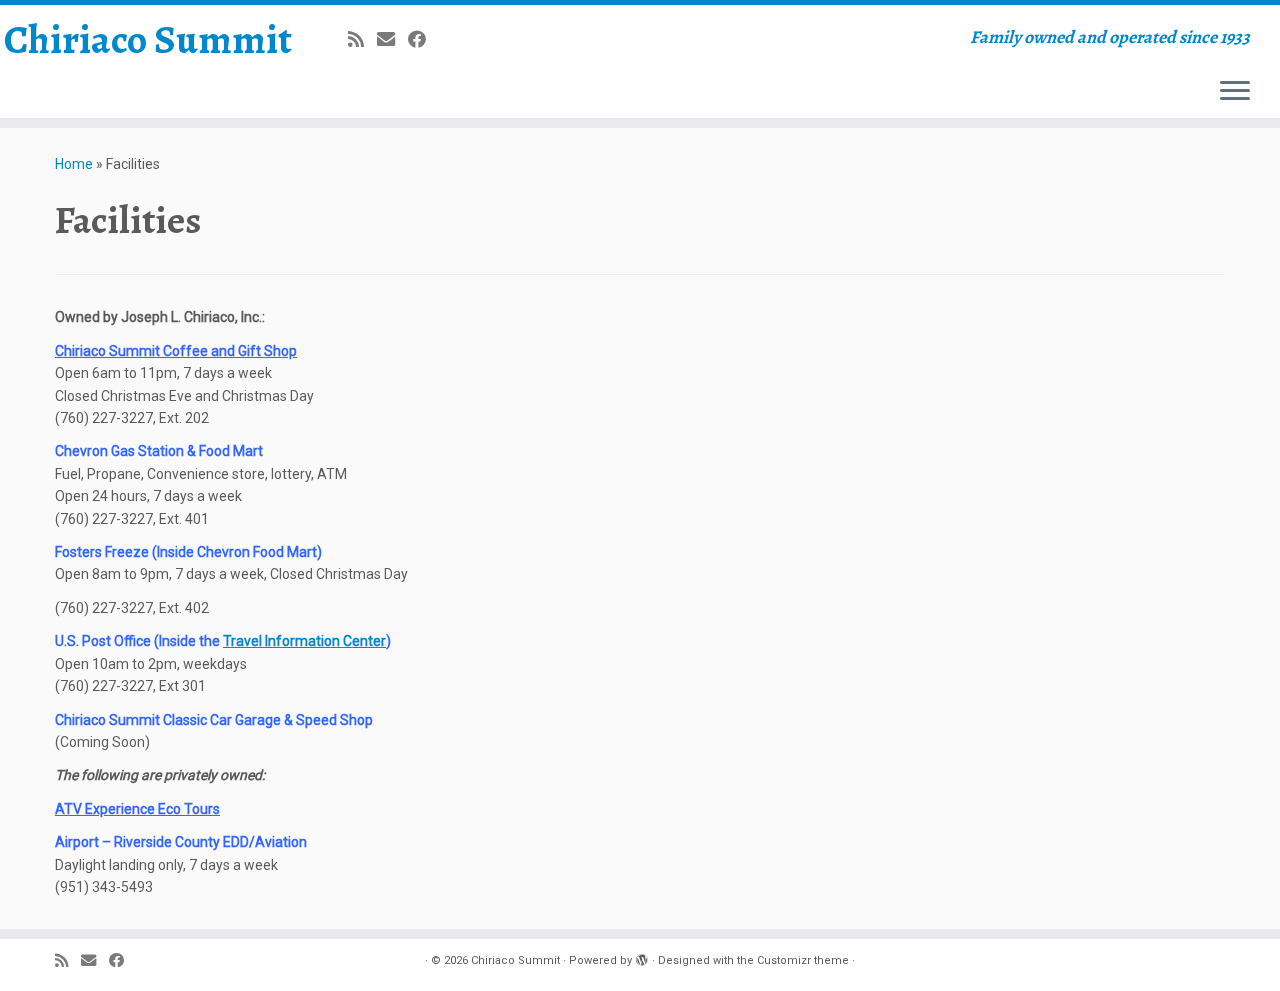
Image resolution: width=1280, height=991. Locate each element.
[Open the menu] (1235, 92)
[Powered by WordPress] (642, 957)
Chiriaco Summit (148, 40)
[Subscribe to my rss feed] (362, 39)
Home (74, 164)
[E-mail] (392, 39)
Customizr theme (803, 960)
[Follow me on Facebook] (423, 39)
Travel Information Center (304, 641)
